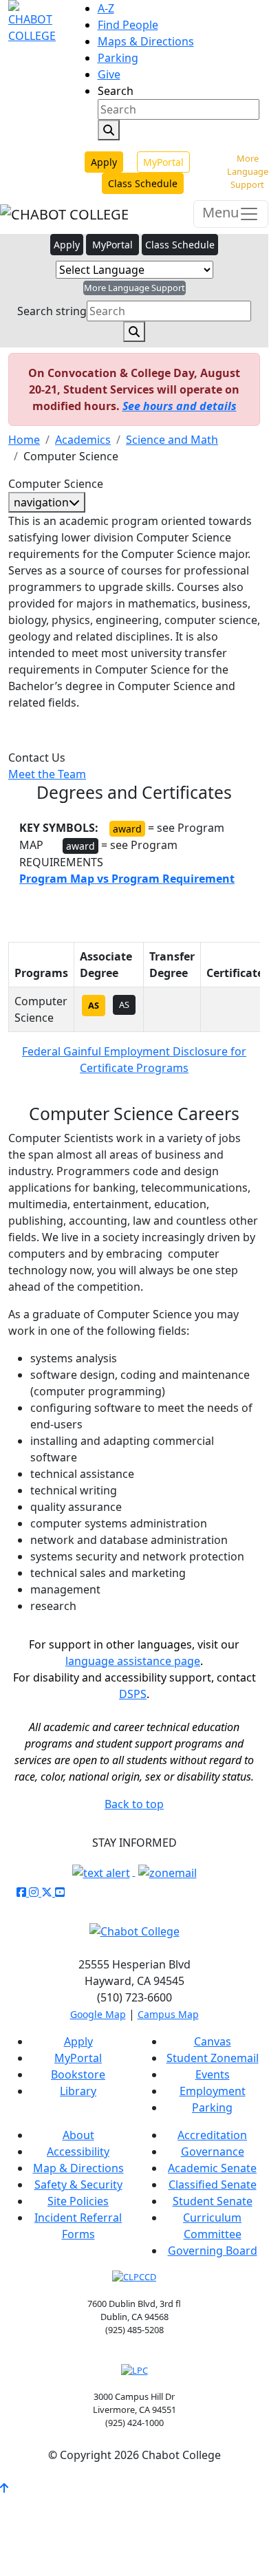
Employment (213, 2091)
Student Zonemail (213, 2058)
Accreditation (212, 2135)
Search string (52, 311)
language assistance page (133, 1661)
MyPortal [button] (112, 245)
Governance (213, 2151)
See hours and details (180, 406)
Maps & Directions (146, 41)
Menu (220, 212)
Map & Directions (78, 2168)
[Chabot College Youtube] (60, 1892)
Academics (83, 440)
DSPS (133, 1694)
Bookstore (78, 2074)
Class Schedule (143, 183)
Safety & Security (78, 2185)
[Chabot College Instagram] (35, 1892)
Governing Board (213, 2251)
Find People (128, 25)
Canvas (213, 2041)
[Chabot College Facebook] (23, 1892)
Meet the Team (47, 774)
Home (24, 440)
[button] (127, 879)
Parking (118, 58)
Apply (104, 162)
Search (116, 91)
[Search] (109, 130)
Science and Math (172, 440)
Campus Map (168, 2014)
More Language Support (248, 171)
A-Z (106, 8)
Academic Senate (212, 2168)
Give (109, 74)
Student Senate (213, 2201)
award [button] (80, 846)
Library (78, 2091)
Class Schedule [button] (180, 245)
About (78, 2135)
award (127, 829)
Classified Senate (213, 2185)
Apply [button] (67, 245)
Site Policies (78, 2201)
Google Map (98, 2014)
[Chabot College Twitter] (48, 1892)
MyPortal (163, 162)
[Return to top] (4, 2488)
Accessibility (78, 2151)
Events (213, 2074)
